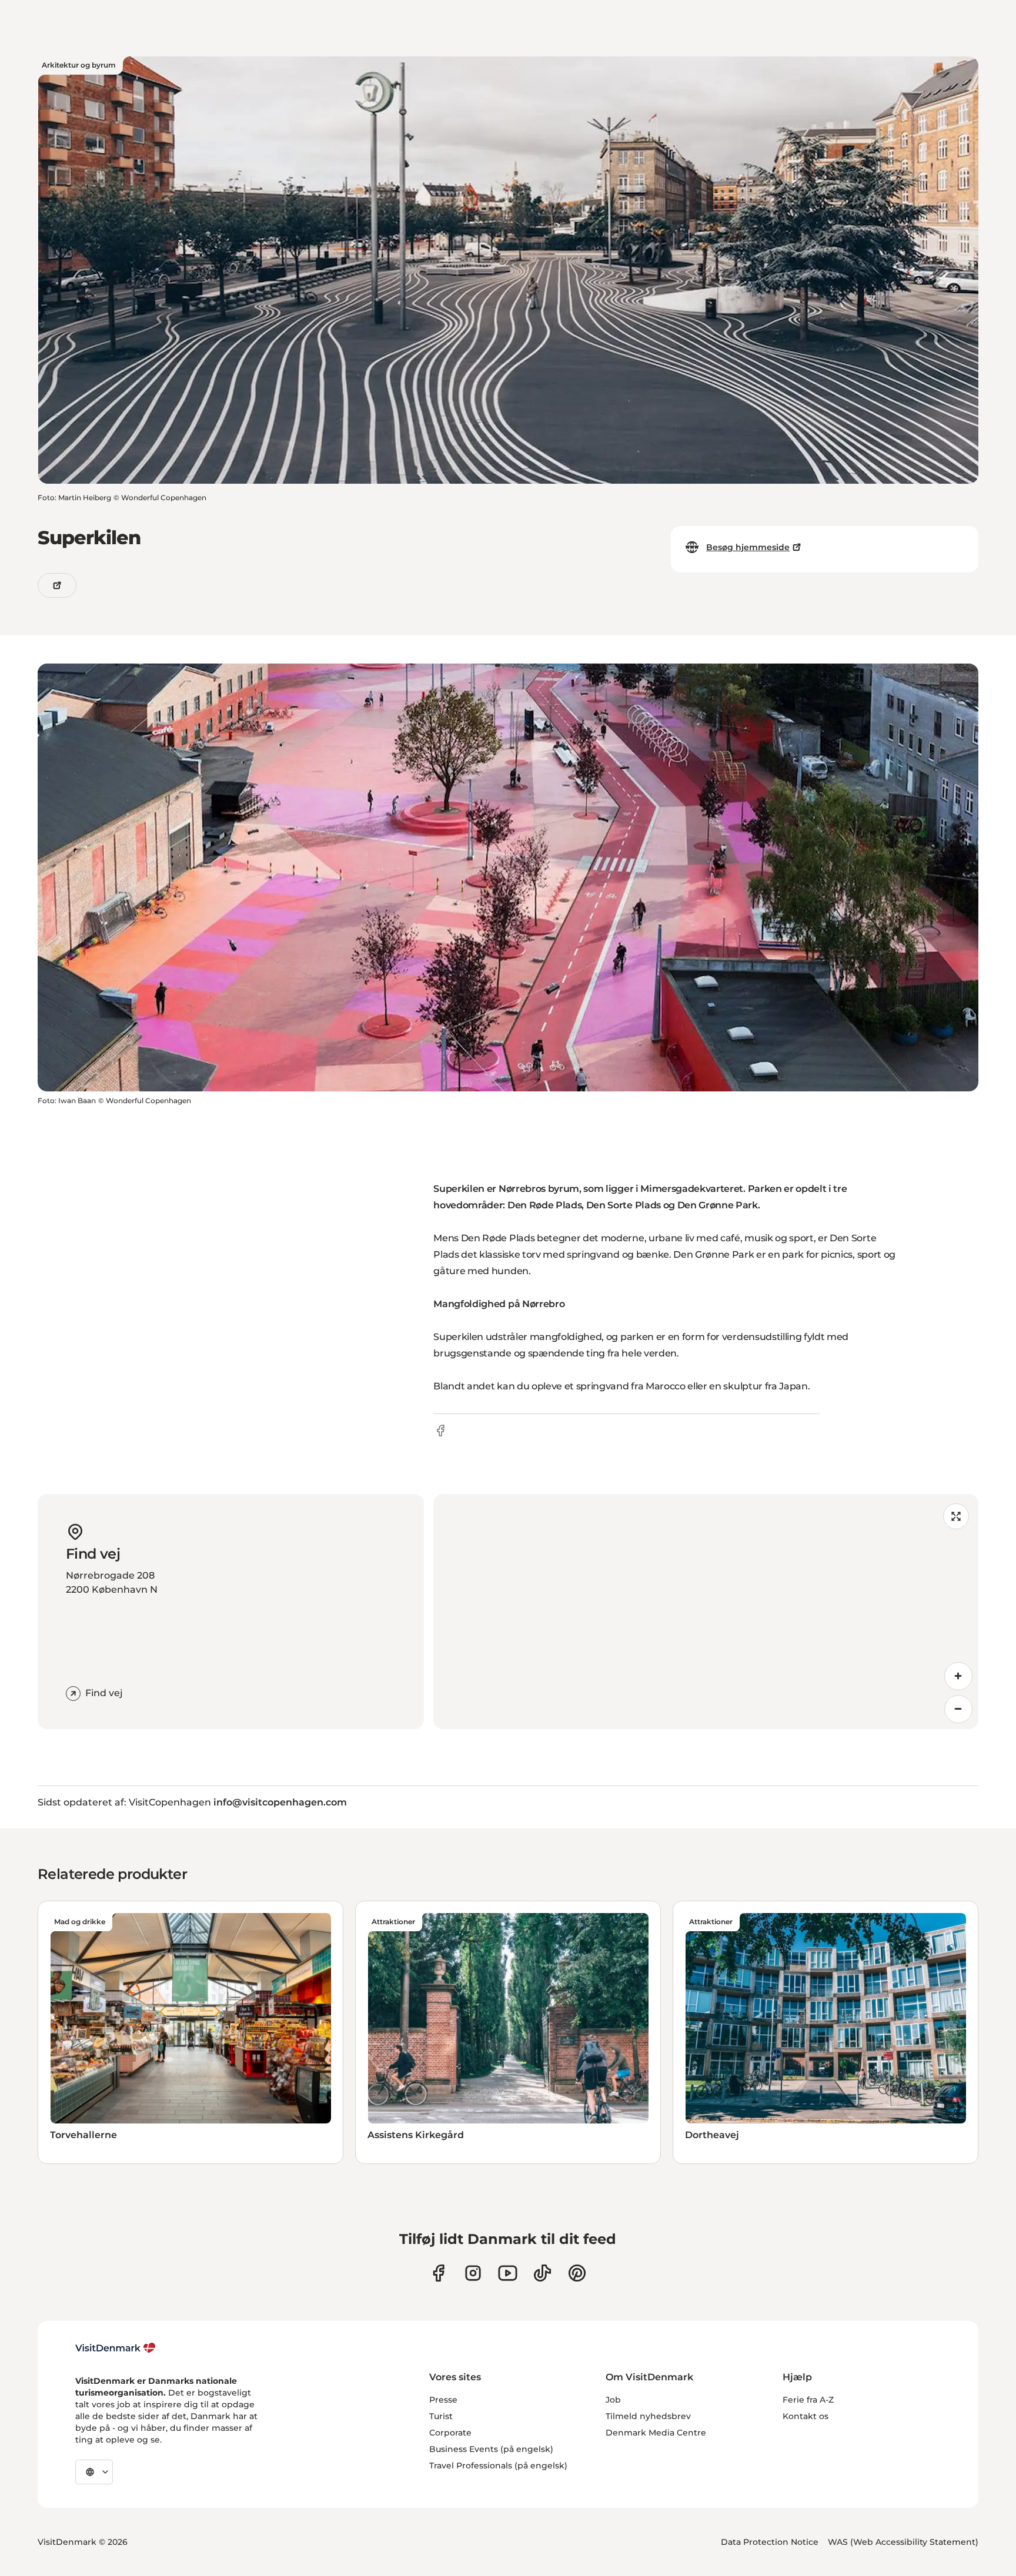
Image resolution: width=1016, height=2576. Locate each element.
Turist (441, 2416)
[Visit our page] (473, 2273)
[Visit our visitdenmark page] (508, 2273)
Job (613, 2400)
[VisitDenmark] (116, 2348)
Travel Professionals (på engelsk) (498, 2466)
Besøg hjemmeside (748, 547)
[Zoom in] (958, 1676)
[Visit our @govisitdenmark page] (542, 2273)
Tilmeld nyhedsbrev (648, 2416)
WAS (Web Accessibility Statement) (903, 2542)
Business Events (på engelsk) (491, 2449)
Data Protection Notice (770, 2542)
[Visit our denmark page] (438, 2273)
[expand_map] (956, 1516)
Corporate (450, 2433)
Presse (443, 2400)
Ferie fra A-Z (808, 2400)
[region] (706, 1612)
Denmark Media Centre (656, 2433)
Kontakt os (806, 2416)
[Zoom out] (958, 1709)
